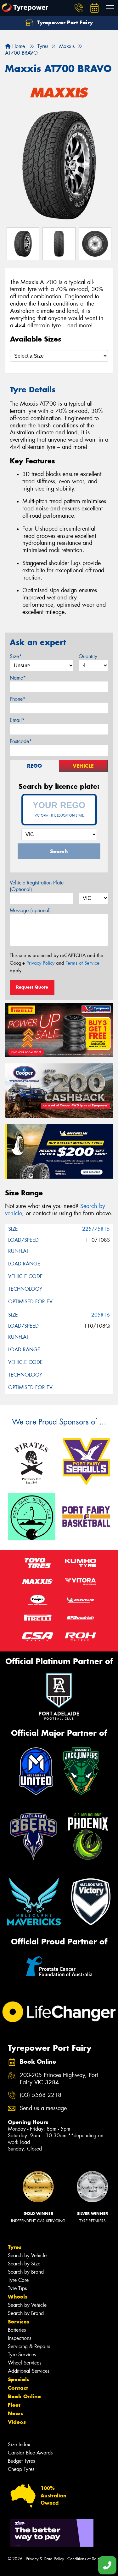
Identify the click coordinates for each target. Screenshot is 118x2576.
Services (19, 2322)
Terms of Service (83, 963)
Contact (18, 2388)
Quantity (88, 656)
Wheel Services (25, 2363)
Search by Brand (26, 2272)
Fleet (14, 2405)
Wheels (18, 2297)
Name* (18, 678)
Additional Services (29, 2371)
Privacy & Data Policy (45, 2559)
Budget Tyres (21, 2461)
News (15, 2413)
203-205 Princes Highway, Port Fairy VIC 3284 (59, 2079)
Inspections (20, 2338)
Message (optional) (30, 910)
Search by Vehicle (27, 2255)
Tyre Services (22, 2355)
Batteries (17, 2330)
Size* (16, 656)
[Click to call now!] (79, 8)
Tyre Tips (17, 2288)
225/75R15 (96, 1229)
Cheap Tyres (21, 2469)
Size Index (19, 2445)
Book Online (24, 2396)
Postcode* (21, 741)
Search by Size (24, 2264)
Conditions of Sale (84, 2559)
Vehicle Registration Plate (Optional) (37, 886)
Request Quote (32, 987)
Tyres (15, 2247)
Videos (17, 2422)
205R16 (101, 1315)
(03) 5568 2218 (41, 2095)
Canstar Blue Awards (30, 2453)
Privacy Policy (40, 963)
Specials (19, 2379)
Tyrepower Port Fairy (64, 22)
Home (18, 46)
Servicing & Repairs (29, 2346)
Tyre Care (18, 2280)
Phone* (18, 699)
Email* (17, 720)
